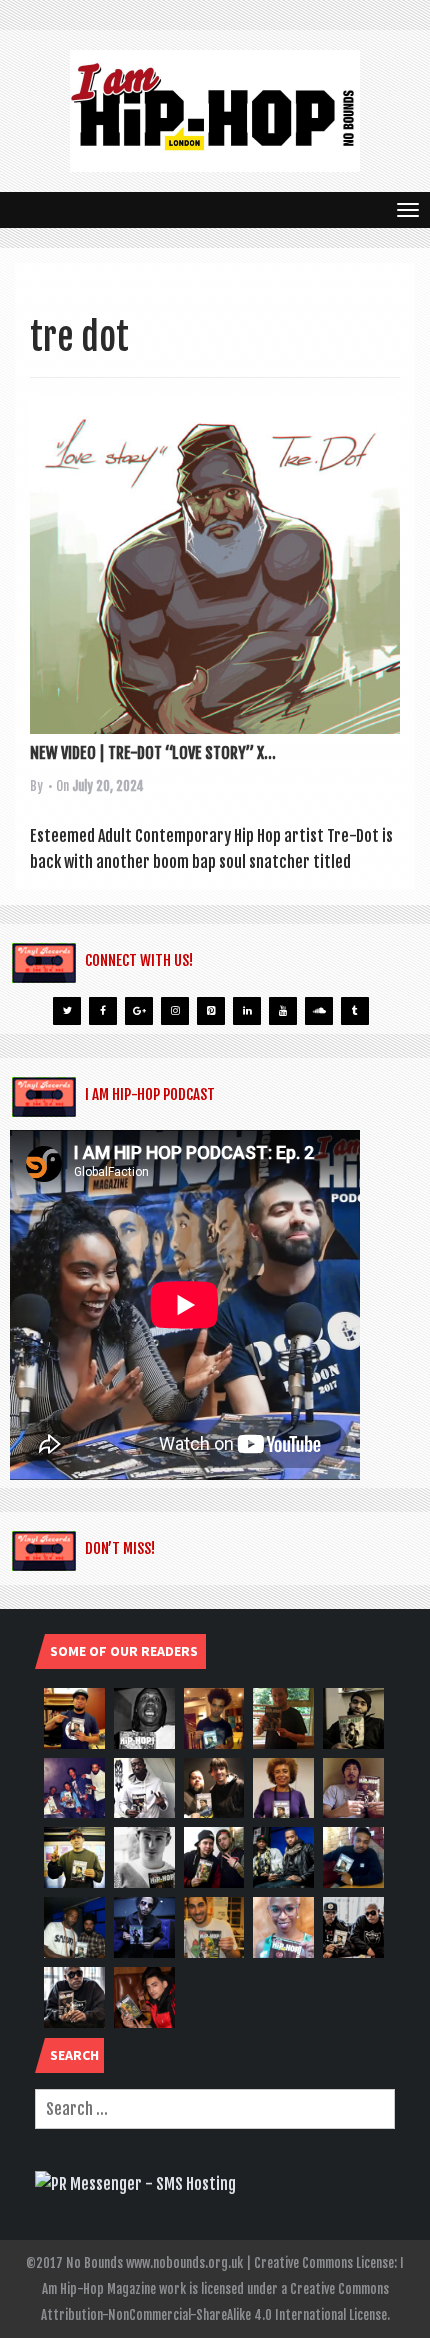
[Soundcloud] (319, 1011)
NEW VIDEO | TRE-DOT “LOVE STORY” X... (153, 753)
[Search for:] (215, 2109)
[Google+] (139, 1011)
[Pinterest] (211, 1011)
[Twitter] (67, 1011)
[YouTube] (283, 1011)
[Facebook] (103, 1011)
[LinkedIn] (247, 1011)
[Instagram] (175, 1011)
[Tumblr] (355, 1011)
